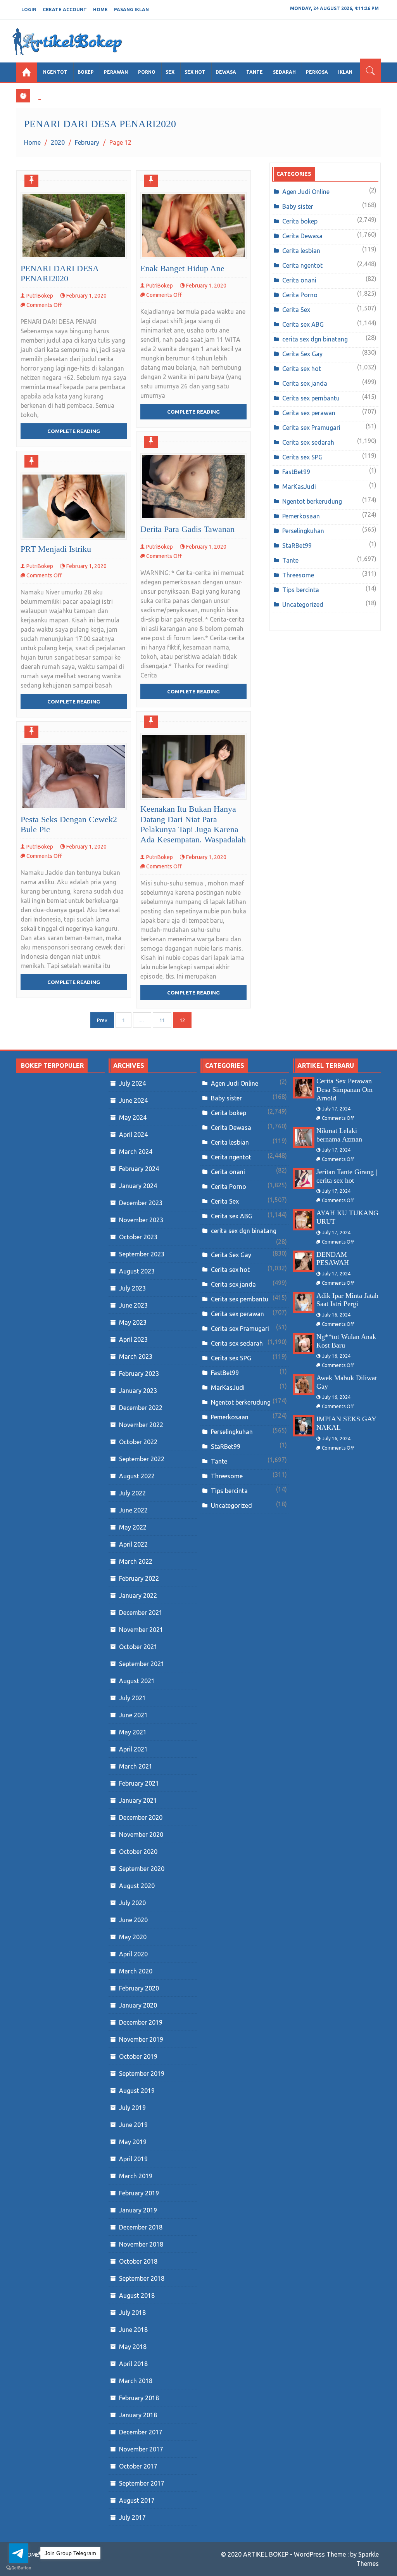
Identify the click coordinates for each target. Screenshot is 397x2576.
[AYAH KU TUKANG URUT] (304, 1220)
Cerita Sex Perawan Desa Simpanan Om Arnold (344, 1089)
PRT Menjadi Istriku (56, 549)
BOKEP (86, 72)
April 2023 (133, 1339)
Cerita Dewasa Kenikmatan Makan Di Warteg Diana (110, 94)
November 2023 (141, 1220)
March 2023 (136, 1356)
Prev (102, 1020)
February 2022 (139, 1578)
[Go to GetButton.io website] (19, 2568)
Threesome (298, 575)
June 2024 (133, 1100)
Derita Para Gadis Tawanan (187, 529)
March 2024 (136, 1152)
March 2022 (136, 1561)
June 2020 (133, 1920)
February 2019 (139, 2193)
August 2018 (137, 2295)
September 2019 (142, 2074)
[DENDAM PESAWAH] (304, 1261)
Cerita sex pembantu (311, 398)
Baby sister (298, 206)
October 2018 (138, 2261)
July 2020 (132, 1903)
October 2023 (138, 1237)
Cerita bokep (300, 221)
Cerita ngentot (302, 265)
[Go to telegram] (19, 2553)
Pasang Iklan (131, 10)
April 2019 (133, 2159)
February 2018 (139, 2398)
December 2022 (141, 1408)
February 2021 (139, 1783)
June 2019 (133, 2125)
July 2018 (132, 2313)
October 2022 (138, 1442)
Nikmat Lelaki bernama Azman (339, 1135)
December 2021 (141, 1613)
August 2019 (137, 2091)
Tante (290, 560)
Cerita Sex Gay (302, 354)
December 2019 (141, 2022)
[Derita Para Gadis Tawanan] (193, 487)
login (29, 10)
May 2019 (133, 2142)
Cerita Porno (300, 295)
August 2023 (137, 1271)
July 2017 (132, 2517)
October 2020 (138, 1852)
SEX (170, 72)
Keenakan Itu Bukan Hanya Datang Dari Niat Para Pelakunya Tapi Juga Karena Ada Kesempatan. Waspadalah (193, 824)
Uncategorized (303, 605)
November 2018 (141, 2244)
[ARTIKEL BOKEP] (27, 72)
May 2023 (133, 1322)
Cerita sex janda (305, 383)
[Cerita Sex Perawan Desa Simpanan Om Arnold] (304, 1088)
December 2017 (141, 2432)
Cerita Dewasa (302, 236)
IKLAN (345, 72)
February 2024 (139, 1169)
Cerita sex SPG (302, 457)
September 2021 (142, 1664)
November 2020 (141, 1835)
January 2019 (138, 2210)
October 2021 (138, 1647)
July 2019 (132, 2108)
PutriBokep (40, 296)
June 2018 (133, 2330)
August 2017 (137, 2500)
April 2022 (133, 1544)
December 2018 (141, 2227)
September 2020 (142, 1869)
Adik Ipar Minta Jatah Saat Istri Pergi (347, 1300)
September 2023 (142, 1254)
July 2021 (132, 1698)
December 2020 (141, 1817)
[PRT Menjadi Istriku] (74, 506)
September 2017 (142, 2483)
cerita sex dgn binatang (315, 339)
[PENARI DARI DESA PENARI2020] (74, 225)
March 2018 (136, 2381)
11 (162, 1020)
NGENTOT (55, 72)
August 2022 (137, 1476)
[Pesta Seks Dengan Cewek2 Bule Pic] (74, 776)
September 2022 (142, 1459)
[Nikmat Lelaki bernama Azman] (304, 1137)
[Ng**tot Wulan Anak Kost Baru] (304, 1343)
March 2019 (136, 2176)
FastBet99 (296, 472)
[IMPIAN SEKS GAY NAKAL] (304, 1426)
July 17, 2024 (336, 1109)
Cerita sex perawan (309, 413)
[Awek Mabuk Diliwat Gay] (304, 1385)
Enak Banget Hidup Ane (182, 268)
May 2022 (133, 1527)
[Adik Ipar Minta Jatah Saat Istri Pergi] (304, 1302)
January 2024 (138, 1186)
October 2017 (138, 2466)
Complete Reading (74, 431)
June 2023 (133, 1305)
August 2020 (137, 1886)
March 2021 (136, 1766)
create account (65, 10)
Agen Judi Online (306, 192)
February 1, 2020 (86, 296)
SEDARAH (284, 72)
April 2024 (133, 1135)
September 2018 (142, 2278)
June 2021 (133, 1715)
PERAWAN (116, 72)
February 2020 (139, 1988)
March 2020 (136, 1971)
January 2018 (138, 2415)
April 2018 (133, 2364)
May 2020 (133, 1937)
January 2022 (138, 1595)
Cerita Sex (296, 310)
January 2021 (138, 1800)
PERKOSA (317, 72)
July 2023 (132, 1288)
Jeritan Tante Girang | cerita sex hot (347, 1176)
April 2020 (133, 1954)
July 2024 (132, 1083)
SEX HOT (195, 72)
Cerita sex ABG (303, 324)
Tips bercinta (301, 590)
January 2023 (138, 1391)
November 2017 (141, 2449)
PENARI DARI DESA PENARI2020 (60, 273)
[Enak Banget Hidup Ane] (193, 225)
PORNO (147, 72)
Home (100, 10)
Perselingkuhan (303, 531)
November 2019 (141, 2039)
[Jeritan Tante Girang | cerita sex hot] (304, 1179)
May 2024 (133, 1117)
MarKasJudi (299, 487)
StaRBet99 (297, 546)
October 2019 (138, 2056)
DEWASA (226, 72)
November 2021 (141, 1630)
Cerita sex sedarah (308, 442)
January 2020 (138, 2005)
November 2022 (141, 1425)
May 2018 (133, 2347)
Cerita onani (299, 280)
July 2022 (132, 1493)
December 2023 (141, 1203)
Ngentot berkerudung (312, 501)
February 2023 (139, 1374)
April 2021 (133, 1749)
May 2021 (133, 1732)
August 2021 (137, 1681)
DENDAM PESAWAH (333, 1259)
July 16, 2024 (336, 1315)
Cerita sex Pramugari (311, 428)
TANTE (255, 72)
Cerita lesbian (301, 251)
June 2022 (133, 1510)
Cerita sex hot (302, 369)
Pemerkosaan (301, 516)
